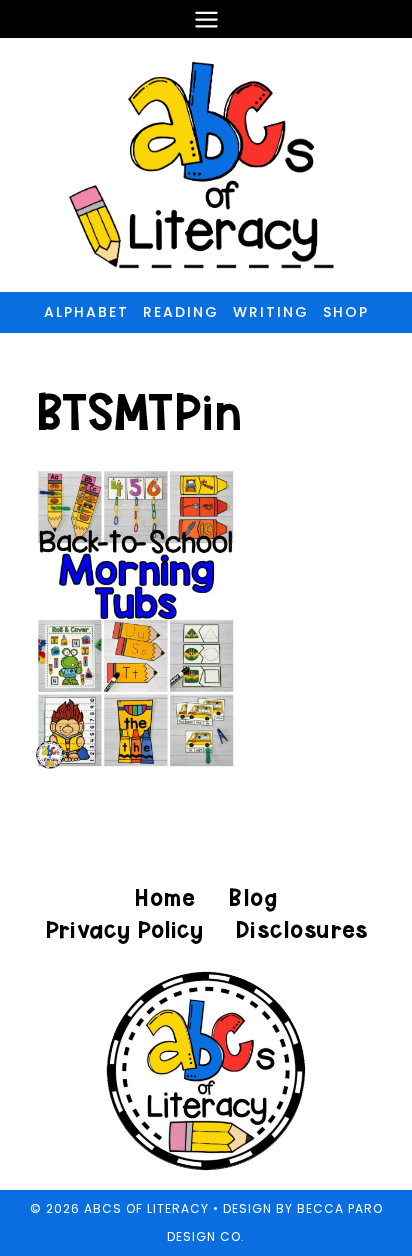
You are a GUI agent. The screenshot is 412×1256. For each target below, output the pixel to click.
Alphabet (86, 312)
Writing (271, 312)
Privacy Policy (124, 929)
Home (165, 897)
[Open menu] (206, 19)
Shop (346, 312)
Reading (181, 312)
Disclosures (301, 929)
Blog (252, 897)
